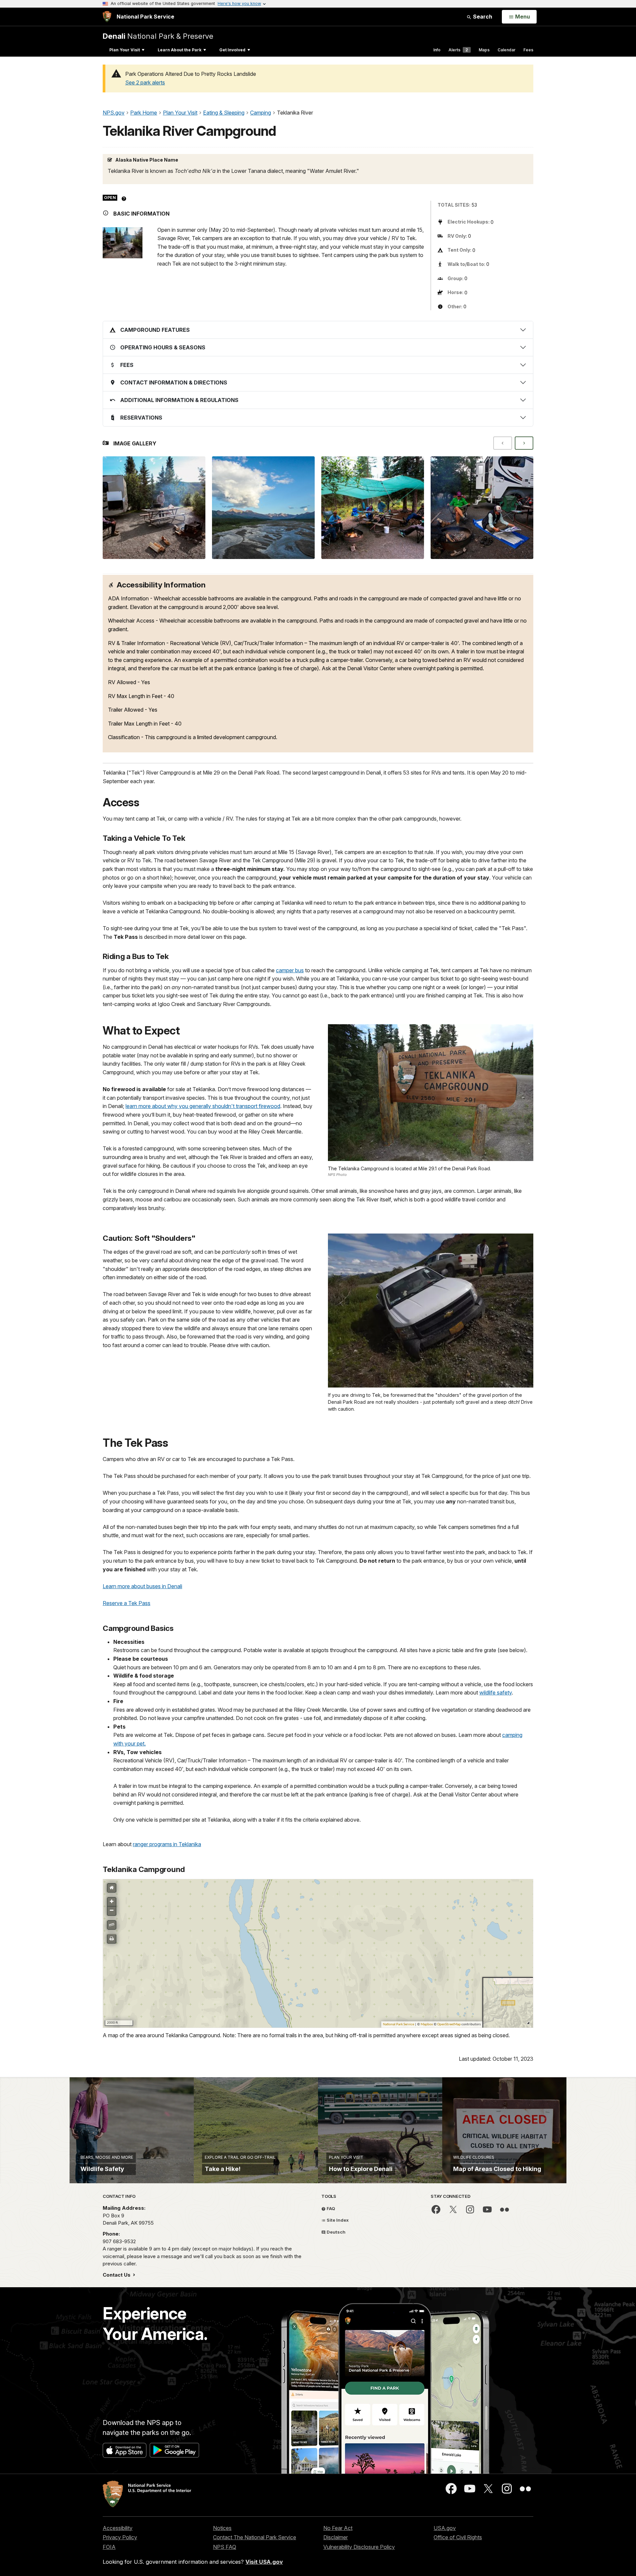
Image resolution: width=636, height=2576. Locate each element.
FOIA (109, 2547)
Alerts (458, 50)
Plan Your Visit (125, 50)
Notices (222, 2528)
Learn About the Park (180, 50)
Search (482, 17)
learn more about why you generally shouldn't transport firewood (203, 1106)
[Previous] (503, 443)
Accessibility (118, 2528)
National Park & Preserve (158, 36)
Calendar (506, 50)
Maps (484, 50)
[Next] (524, 443)
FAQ (330, 2208)
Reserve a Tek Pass (127, 1603)
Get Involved (232, 50)
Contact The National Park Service (255, 2537)
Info (437, 50)
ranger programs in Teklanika (167, 1844)
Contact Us (117, 2275)
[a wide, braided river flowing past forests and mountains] (263, 508)
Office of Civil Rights (458, 2537)
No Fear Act (338, 2528)
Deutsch (336, 2232)
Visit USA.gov (264, 2562)
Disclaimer (336, 2537)
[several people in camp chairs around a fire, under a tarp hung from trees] (373, 508)
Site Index (337, 2220)
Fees (528, 50)
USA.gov (445, 2528)
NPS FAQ (225, 2547)
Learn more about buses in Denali (142, 1586)
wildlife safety (496, 1692)
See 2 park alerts (145, 82)
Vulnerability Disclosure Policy (359, 2547)
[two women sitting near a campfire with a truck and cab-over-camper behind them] (482, 508)
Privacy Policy (120, 2537)
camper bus (290, 970)
